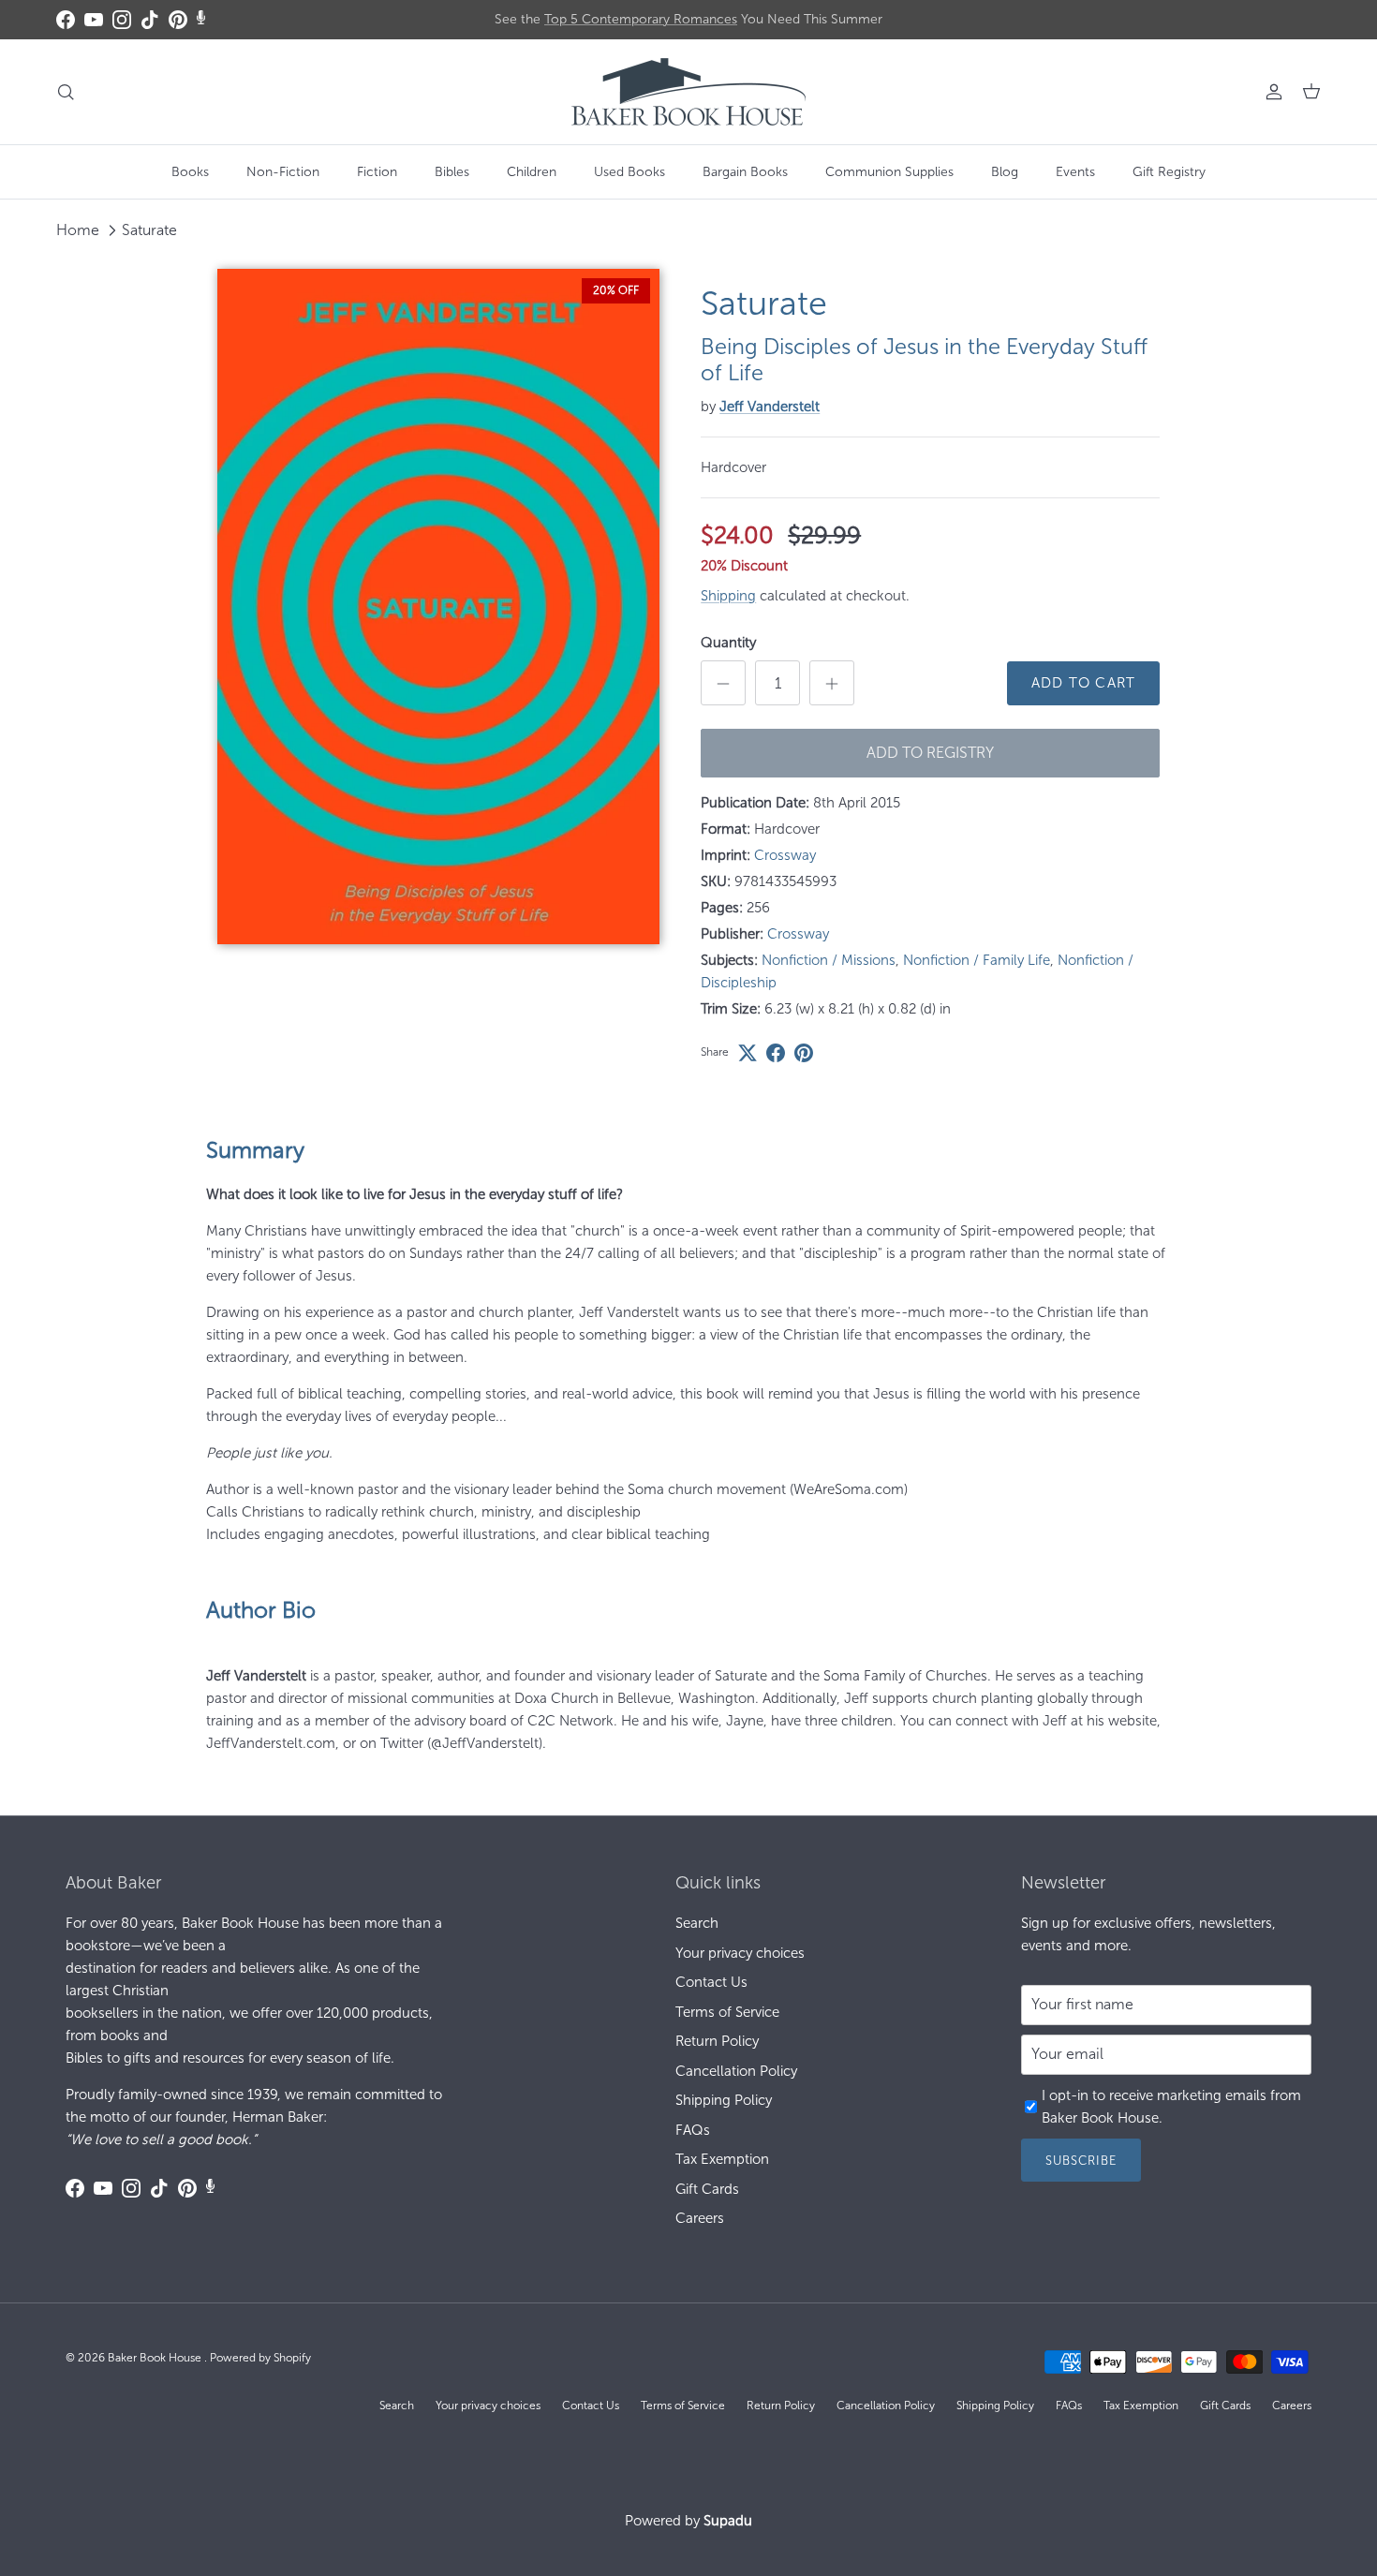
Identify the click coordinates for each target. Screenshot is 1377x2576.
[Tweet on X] (748, 1053)
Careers (700, 2218)
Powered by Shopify (260, 2358)
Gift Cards (707, 2189)
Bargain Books (745, 172)
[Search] (66, 92)
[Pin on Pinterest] (804, 1053)
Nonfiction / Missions (829, 960)
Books (190, 172)
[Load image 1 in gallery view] (439, 607)
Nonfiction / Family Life (977, 960)
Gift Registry (1169, 172)
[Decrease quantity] (723, 683)
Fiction (377, 172)
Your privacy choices (740, 1953)
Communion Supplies (889, 172)
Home (78, 230)
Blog (1005, 172)
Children (532, 172)
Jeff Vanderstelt (770, 407)
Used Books (629, 172)
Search (697, 1923)
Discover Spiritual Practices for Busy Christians (689, 20)
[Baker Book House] (688, 92)
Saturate (149, 230)
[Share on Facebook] (776, 1053)
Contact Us (711, 1982)
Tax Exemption (722, 2159)
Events (1075, 172)
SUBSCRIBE (1081, 2161)
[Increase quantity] (832, 683)
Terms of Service (727, 2012)
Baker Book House (156, 2358)
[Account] (1270, 92)
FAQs (693, 2130)
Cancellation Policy (736, 2071)
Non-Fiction (283, 172)
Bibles (452, 172)
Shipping (728, 596)
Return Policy (717, 2041)
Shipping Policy (724, 2100)
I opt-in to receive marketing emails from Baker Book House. (1171, 2107)
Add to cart (1083, 683)
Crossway (785, 855)
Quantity (728, 643)
